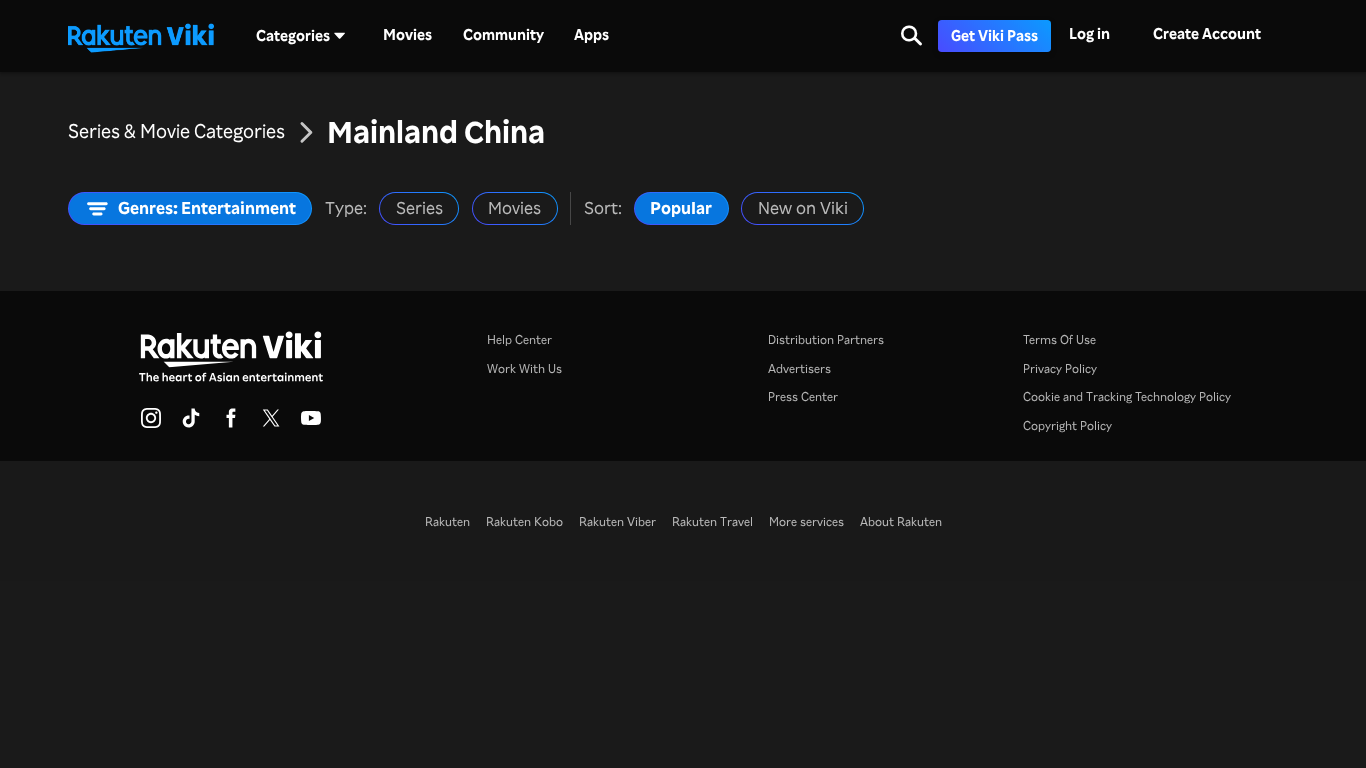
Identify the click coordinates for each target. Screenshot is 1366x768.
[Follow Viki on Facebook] (231, 424)
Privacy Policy (1060, 368)
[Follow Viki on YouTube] (311, 424)
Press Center (803, 396)
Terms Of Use (1059, 339)
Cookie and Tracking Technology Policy (1127, 396)
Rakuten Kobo (524, 521)
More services (806, 521)
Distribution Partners (826, 339)
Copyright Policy (1067, 425)
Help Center (519, 339)
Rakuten (447, 521)
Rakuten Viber (617, 521)
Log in (1089, 33)
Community (503, 35)
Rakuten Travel (712, 521)
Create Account (1207, 33)
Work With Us (524, 368)
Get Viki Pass (994, 35)
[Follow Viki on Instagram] (151, 424)
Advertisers (799, 368)
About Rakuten (901, 521)
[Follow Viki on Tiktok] (191, 424)
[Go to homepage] (141, 36)
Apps (591, 35)
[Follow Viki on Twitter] (271, 424)
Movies (407, 35)
